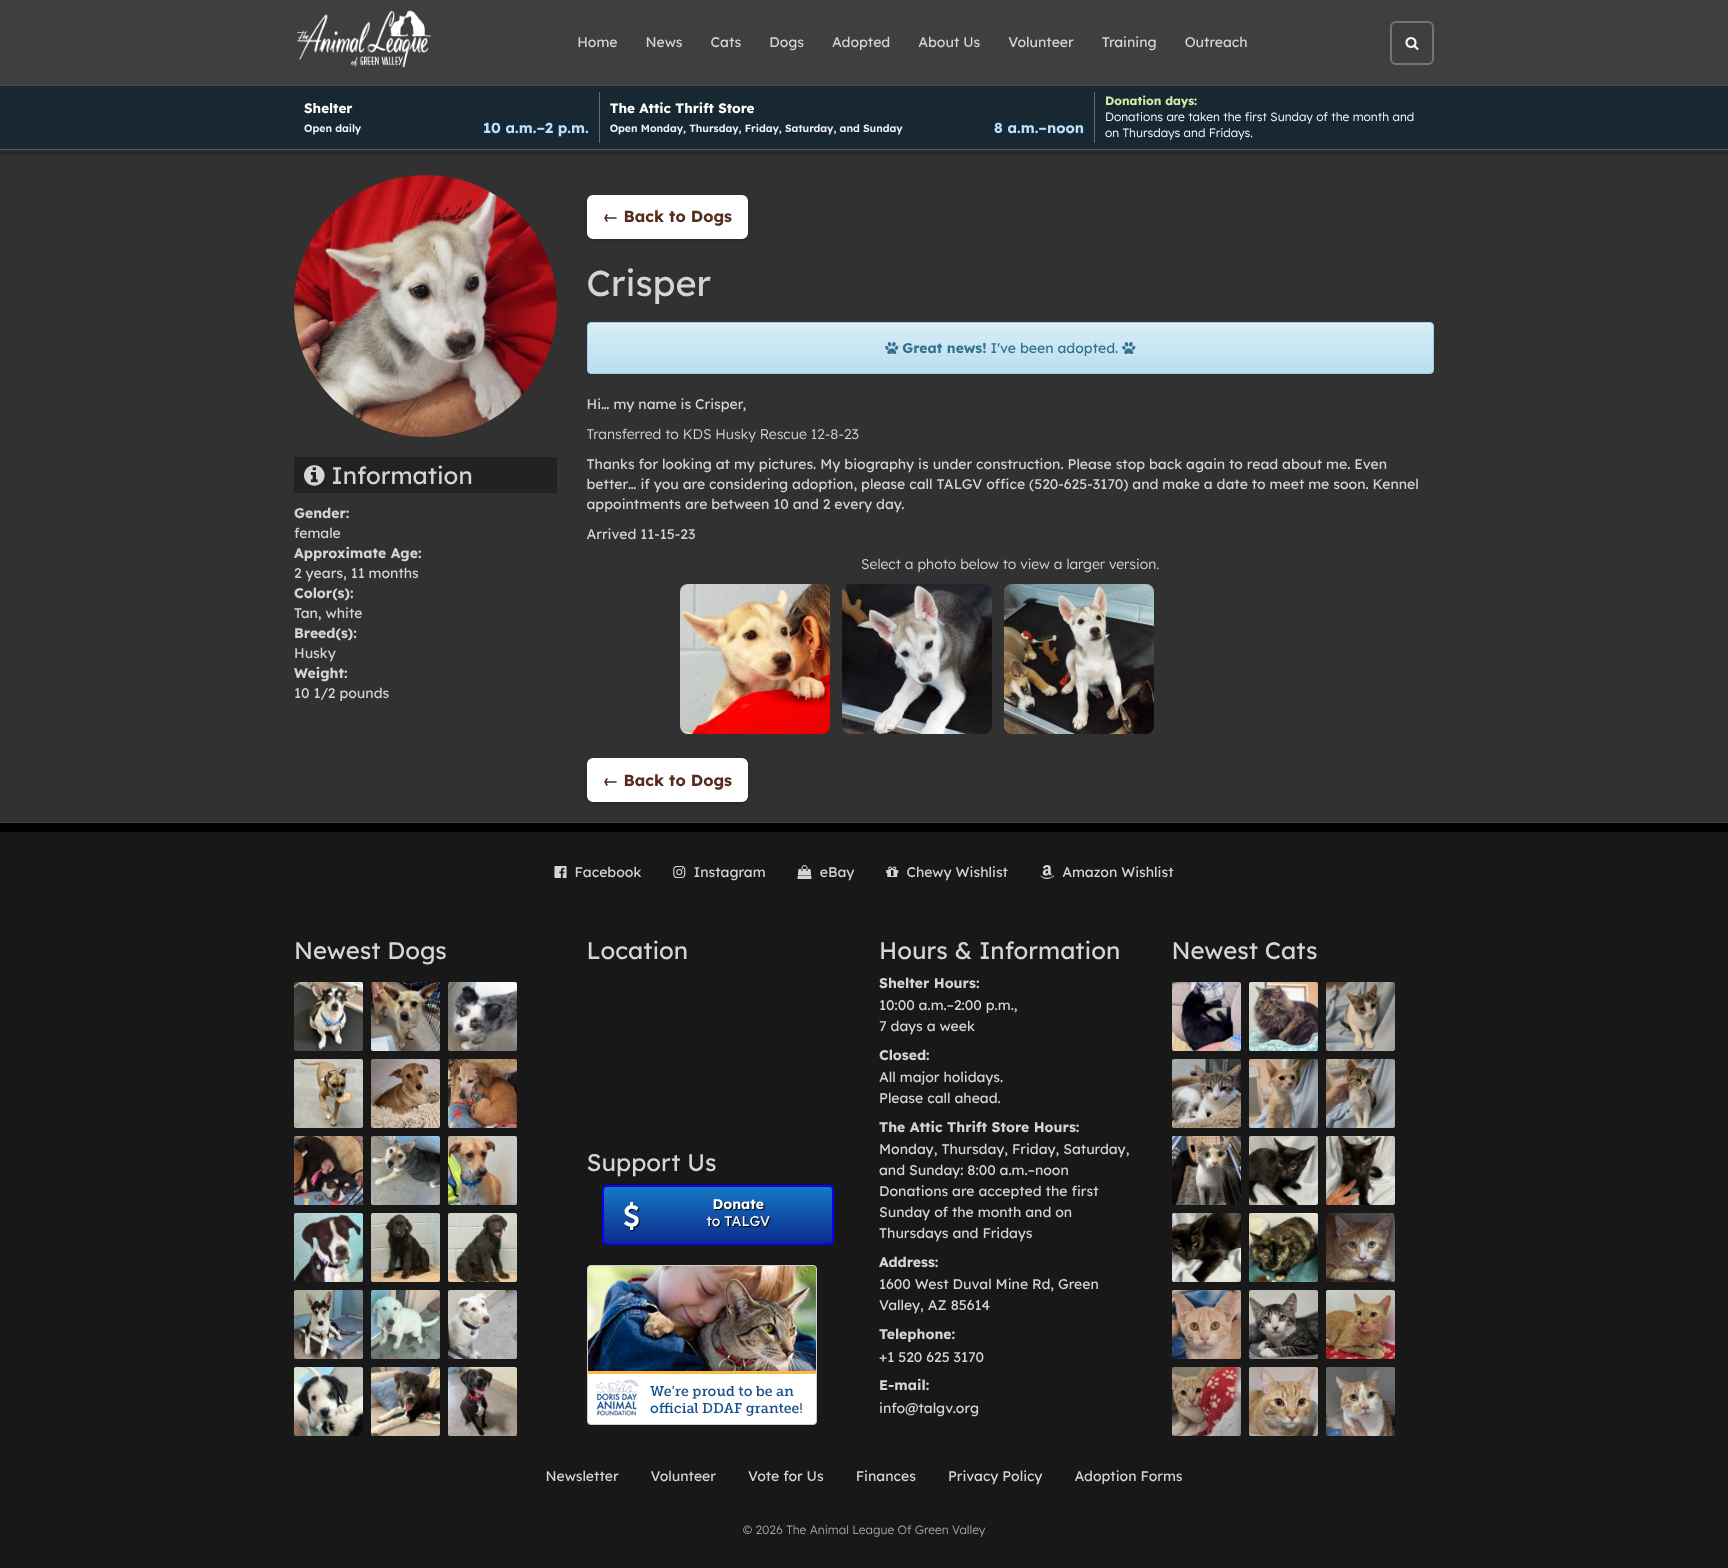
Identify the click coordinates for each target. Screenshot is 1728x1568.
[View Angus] (1360, 1170)
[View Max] (482, 1016)
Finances (886, 1476)
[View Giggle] (1206, 1324)
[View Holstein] (1206, 1247)
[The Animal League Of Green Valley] (364, 40)
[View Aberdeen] (1283, 1170)
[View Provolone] (1283, 1401)
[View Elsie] (1360, 1324)
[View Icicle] (328, 1401)
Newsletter (581, 1476)
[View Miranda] (328, 1170)
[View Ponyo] (482, 1093)
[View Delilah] (1283, 1247)
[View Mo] (405, 1324)
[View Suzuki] (1206, 1093)
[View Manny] (482, 1324)
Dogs (786, 42)
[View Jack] (328, 1324)
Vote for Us (786, 1476)
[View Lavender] (405, 1247)
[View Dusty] (405, 1170)
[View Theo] (328, 1093)
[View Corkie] (405, 1093)
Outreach (1216, 42)
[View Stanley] (328, 1247)
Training (1129, 42)
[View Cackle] (1283, 1324)
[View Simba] (1206, 1401)
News (664, 42)
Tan (306, 613)
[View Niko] (482, 1170)
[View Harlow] (1206, 1016)
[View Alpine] (405, 1401)
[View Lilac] (482, 1247)
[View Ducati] (1360, 1093)
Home (597, 42)
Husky (315, 653)
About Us (949, 42)
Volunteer (1040, 42)
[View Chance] (328, 1016)
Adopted (861, 42)
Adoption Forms (1128, 1476)
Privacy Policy (995, 1476)
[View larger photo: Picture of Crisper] (755, 658)
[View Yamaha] (1360, 1016)
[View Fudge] (1283, 1016)
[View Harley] (1206, 1170)
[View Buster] (405, 1016)
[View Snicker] (1360, 1247)
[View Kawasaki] (1283, 1093)
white (344, 613)
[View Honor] (482, 1401)
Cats (726, 42)
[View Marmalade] (1360, 1401)
